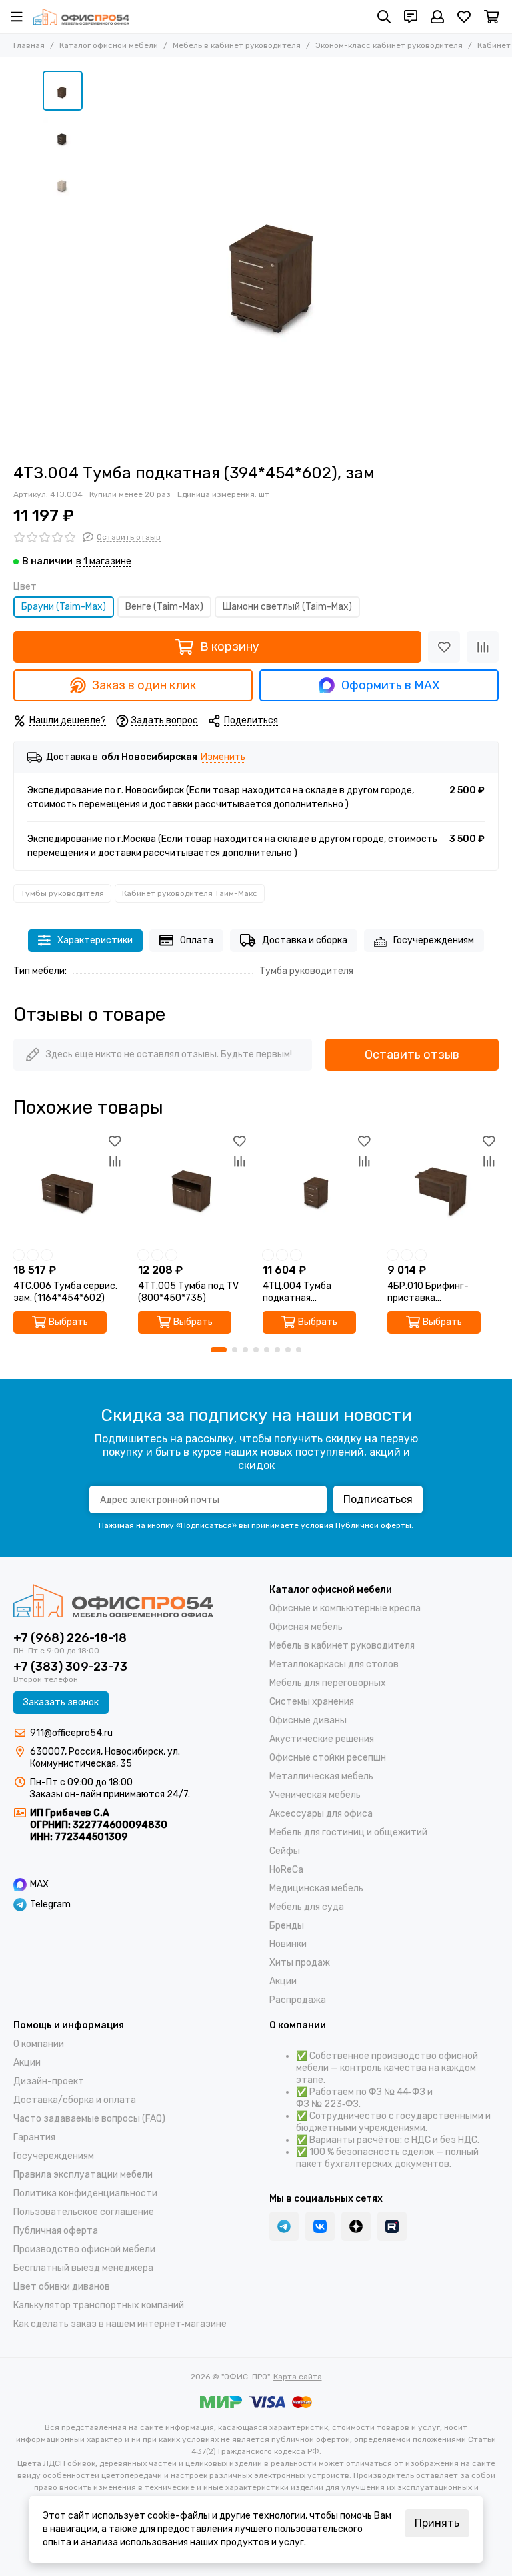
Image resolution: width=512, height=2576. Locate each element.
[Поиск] (384, 17)
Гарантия (34, 2137)
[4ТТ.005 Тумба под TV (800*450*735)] (194, 1187)
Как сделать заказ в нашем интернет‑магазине (120, 2324)
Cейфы (285, 1851)
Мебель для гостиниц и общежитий (348, 1832)
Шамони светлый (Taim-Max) (287, 607)
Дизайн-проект (49, 2081)
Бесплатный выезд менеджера (83, 2268)
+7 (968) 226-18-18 (70, 1638)
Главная (29, 45)
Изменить (223, 758)
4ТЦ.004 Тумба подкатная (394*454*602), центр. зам (314, 1292)
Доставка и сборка (305, 940)
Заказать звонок (61, 1702)
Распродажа (298, 2000)
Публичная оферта (56, 2231)
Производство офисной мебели (84, 2249)
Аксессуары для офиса (321, 1814)
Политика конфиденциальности (85, 2193)
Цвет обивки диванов (62, 2287)
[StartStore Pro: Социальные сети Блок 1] (356, 2226)
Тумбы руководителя (62, 893)
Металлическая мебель (321, 1776)
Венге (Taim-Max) (164, 607)
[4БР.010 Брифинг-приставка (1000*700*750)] (443, 1187)
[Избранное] (444, 647)
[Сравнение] (483, 647)
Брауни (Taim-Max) (64, 607)
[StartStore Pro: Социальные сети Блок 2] (392, 2226)
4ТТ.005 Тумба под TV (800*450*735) (188, 1292)
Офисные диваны (308, 1720)
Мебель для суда (307, 1907)
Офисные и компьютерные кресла (345, 1608)
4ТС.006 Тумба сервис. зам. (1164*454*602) (65, 1292)
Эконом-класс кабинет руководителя (389, 45)
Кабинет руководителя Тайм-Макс (190, 893)
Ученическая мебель (315, 1795)
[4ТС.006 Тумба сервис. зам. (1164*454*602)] (69, 1187)
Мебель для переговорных (328, 1683)
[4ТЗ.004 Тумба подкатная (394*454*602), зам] (279, 260)
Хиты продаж (300, 1963)
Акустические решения (322, 1739)
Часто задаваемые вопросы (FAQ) (89, 2119)
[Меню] (17, 17)
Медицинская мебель (316, 1888)
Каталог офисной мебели (109, 45)
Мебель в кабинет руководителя (237, 45)
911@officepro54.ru (71, 1733)
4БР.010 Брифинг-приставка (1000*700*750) (428, 1292)
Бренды (287, 1926)
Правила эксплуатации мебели (83, 2175)
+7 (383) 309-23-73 (70, 1667)
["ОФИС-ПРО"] (81, 17)
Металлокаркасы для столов (334, 1664)
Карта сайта (298, 2377)
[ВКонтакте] (320, 2226)
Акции (283, 1981)
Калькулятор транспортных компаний (99, 2305)
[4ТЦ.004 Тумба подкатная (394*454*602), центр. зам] (318, 1187)
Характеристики (95, 940)
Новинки (288, 1944)
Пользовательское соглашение (84, 2212)
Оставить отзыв (412, 1055)
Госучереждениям (434, 940)
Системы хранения (312, 1702)
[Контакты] (411, 17)
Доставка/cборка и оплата (75, 2100)
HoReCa (286, 1870)
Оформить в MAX (390, 685)
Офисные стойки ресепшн (328, 1758)
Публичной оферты (373, 1525)
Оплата (197, 940)
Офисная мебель (306, 1627)
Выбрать (68, 1322)
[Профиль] (437, 17)
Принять (437, 2523)
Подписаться (378, 1499)
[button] (96, 260)
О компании (39, 2044)
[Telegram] (284, 2226)
